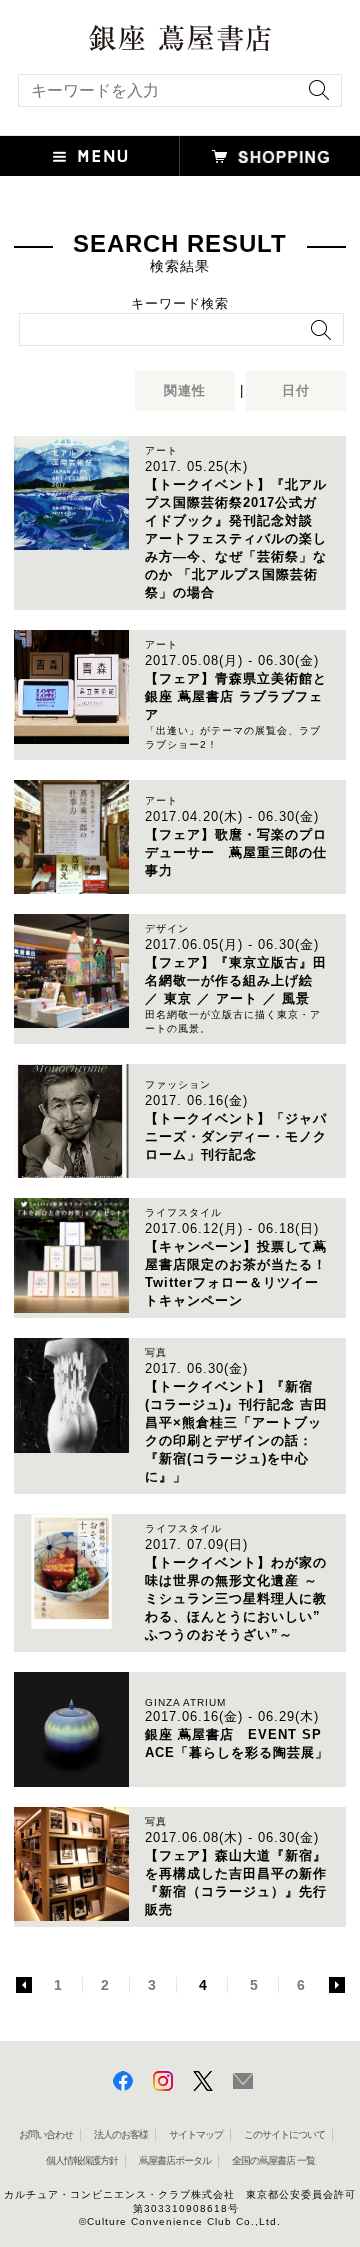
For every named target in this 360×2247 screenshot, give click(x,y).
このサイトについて (284, 2134)
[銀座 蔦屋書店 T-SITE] (180, 31)
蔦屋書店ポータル (175, 2160)
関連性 (185, 390)
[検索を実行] (314, 96)
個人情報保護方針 (82, 2160)
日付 (296, 390)
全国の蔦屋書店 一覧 (273, 2160)
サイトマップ (196, 2134)
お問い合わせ (46, 2134)
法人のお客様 (121, 2134)
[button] (90, 156)
